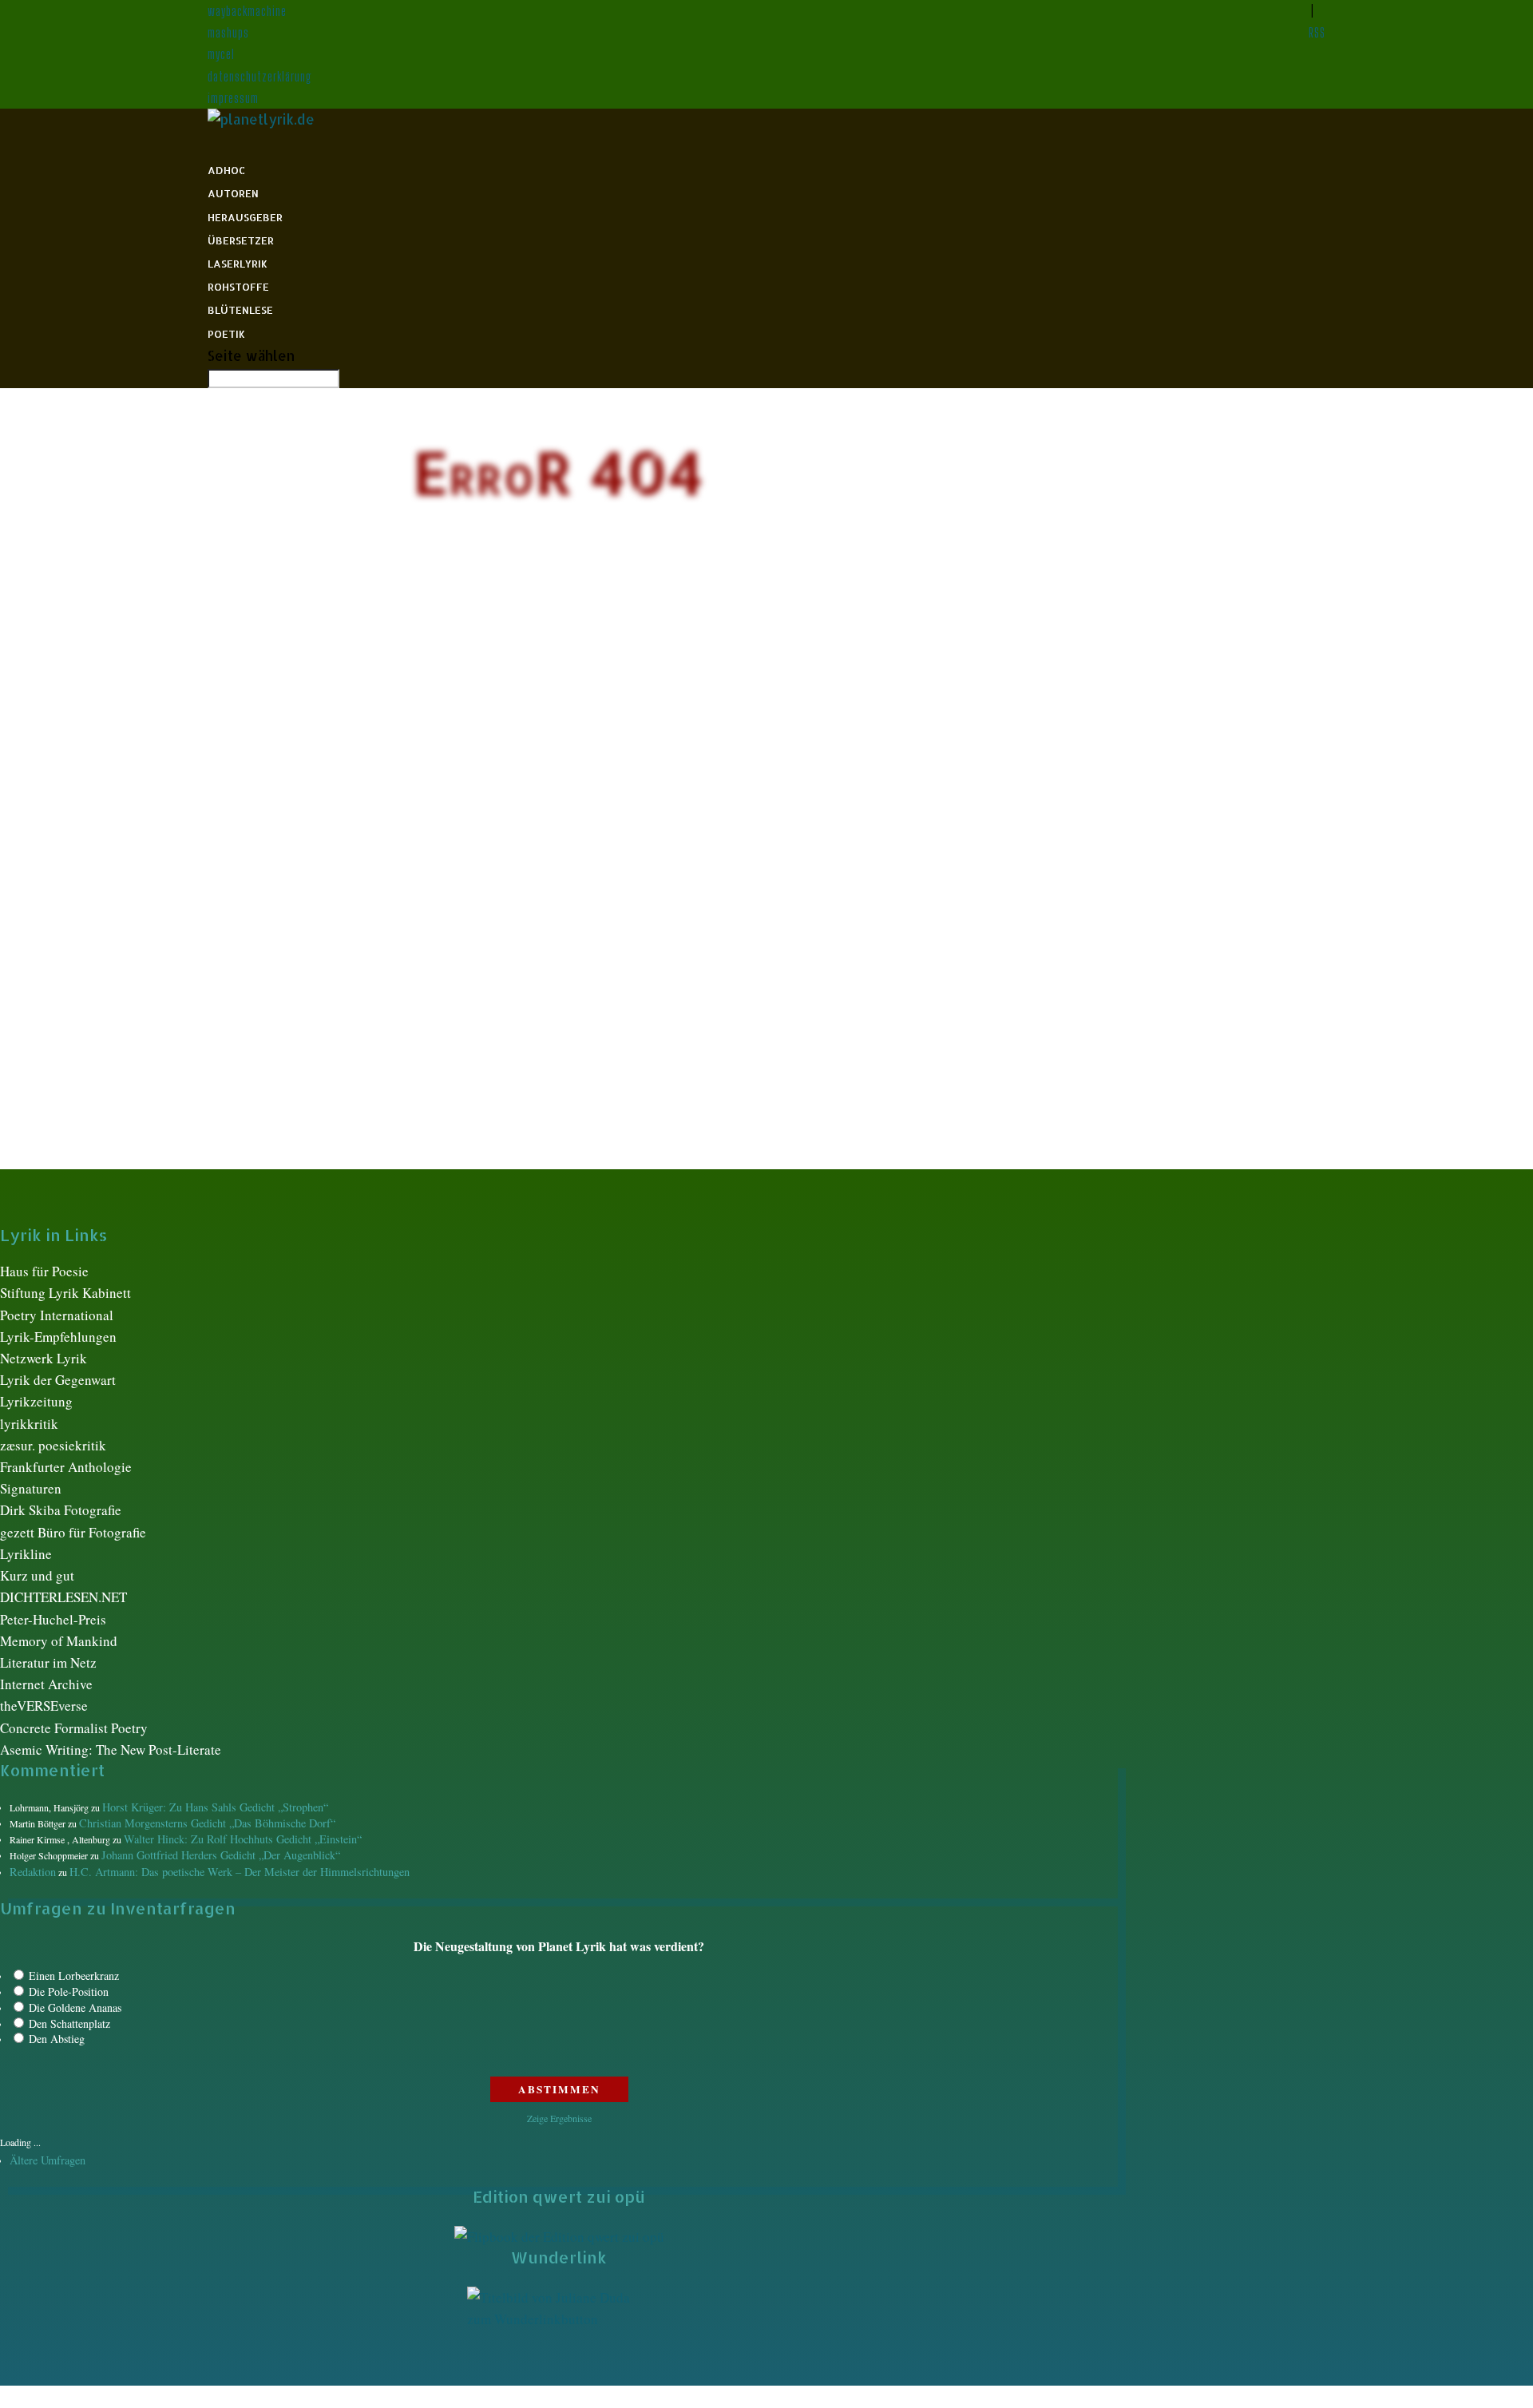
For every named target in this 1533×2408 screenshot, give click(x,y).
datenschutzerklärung (260, 76)
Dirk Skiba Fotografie (61, 1510)
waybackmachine (247, 11)
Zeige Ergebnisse (559, 2118)
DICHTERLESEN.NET (63, 1597)
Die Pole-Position (69, 1991)
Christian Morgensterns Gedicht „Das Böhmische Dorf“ (207, 1823)
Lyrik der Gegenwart (58, 1380)
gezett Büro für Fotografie (73, 1532)
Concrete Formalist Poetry (74, 1728)
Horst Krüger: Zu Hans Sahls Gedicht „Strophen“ (215, 1807)
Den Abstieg (57, 2039)
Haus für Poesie (44, 1271)
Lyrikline (26, 1554)
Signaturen (31, 1488)
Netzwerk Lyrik (44, 1358)
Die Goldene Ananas (75, 2007)
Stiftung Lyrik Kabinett (65, 1293)
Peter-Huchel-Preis (53, 1619)
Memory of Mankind (59, 1641)
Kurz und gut (37, 1575)
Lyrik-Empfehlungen (58, 1337)
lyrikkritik (29, 1424)
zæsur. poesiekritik (53, 1445)
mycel (221, 54)
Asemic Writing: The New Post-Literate (111, 1749)
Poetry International (57, 1315)
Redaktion (33, 1872)
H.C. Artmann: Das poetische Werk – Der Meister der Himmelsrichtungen (240, 1872)
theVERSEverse (44, 1706)
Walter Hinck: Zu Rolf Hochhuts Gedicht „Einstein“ (243, 1839)
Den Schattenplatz (69, 2023)
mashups (228, 32)
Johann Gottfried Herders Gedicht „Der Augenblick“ (221, 1855)
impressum (233, 98)
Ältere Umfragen (48, 2160)
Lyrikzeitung (36, 1401)
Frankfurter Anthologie (66, 1467)
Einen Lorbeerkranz (74, 1976)
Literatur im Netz (48, 1662)
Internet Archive (46, 1684)
